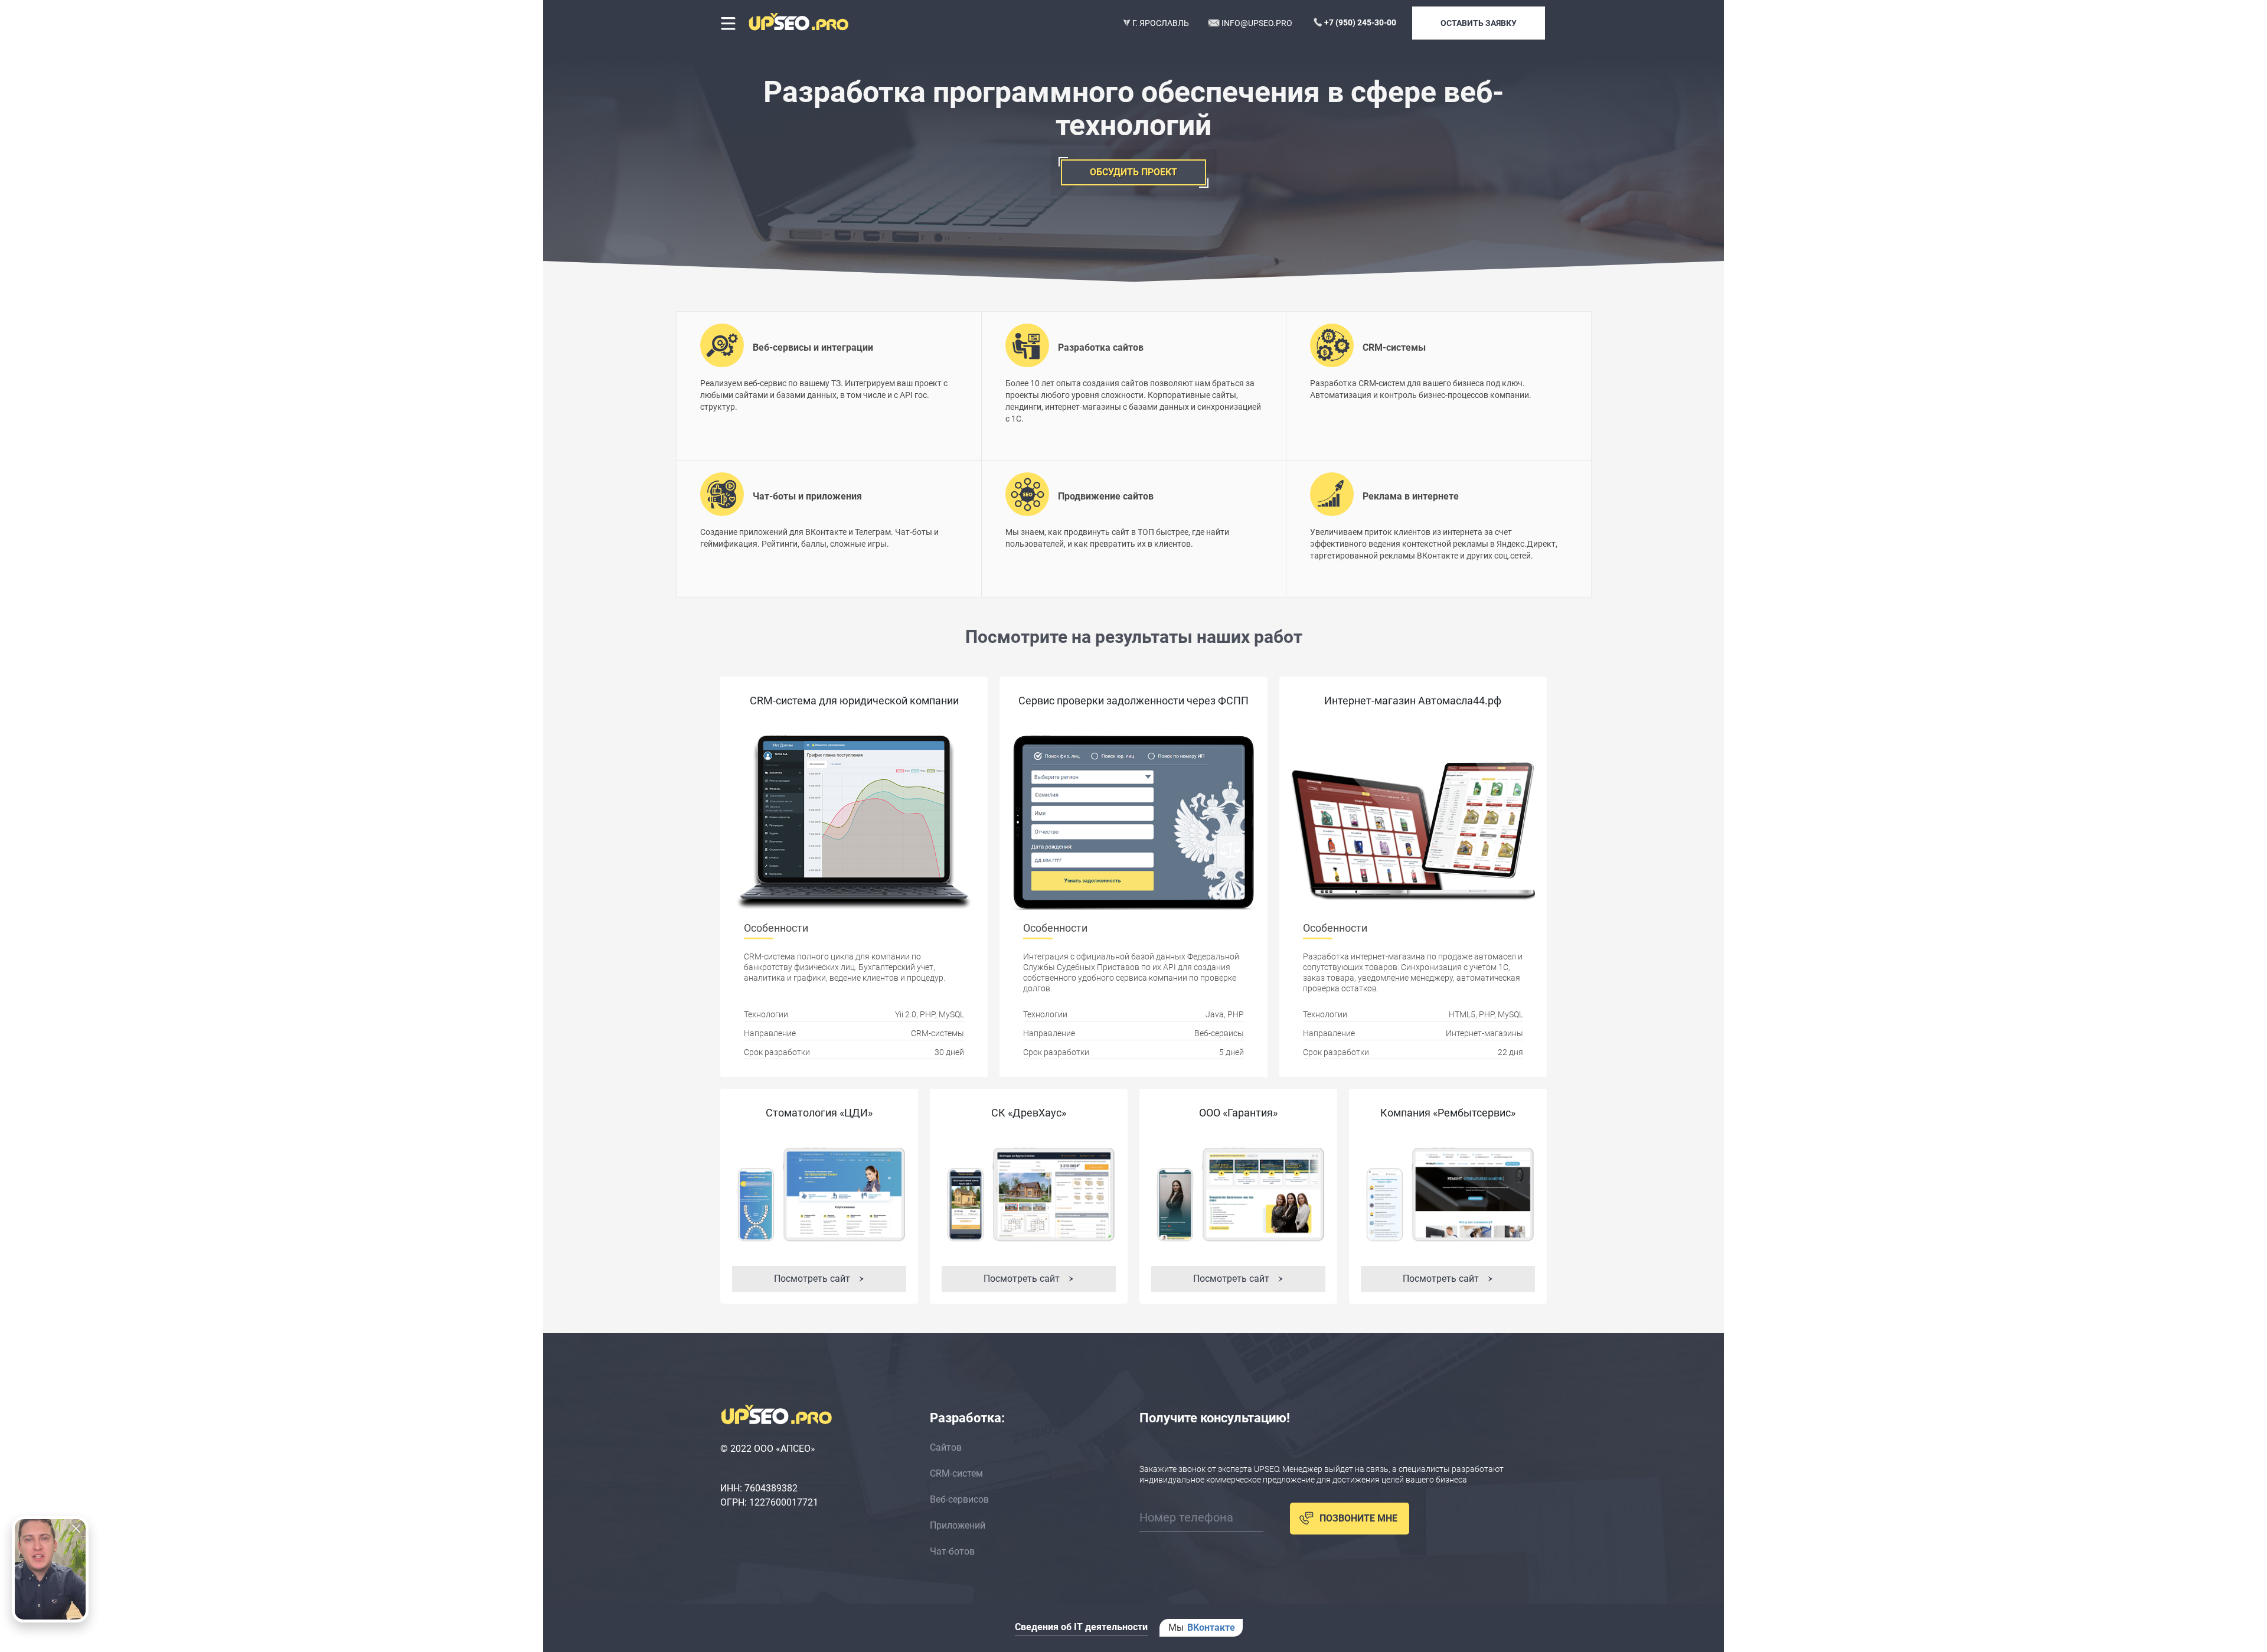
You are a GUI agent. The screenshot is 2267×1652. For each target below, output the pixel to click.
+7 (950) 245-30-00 (1360, 22)
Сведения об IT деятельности (1081, 1627)
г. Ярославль (1160, 23)
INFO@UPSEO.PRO (1256, 23)
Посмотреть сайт (813, 1279)
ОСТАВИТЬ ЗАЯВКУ (1479, 23)
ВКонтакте (1211, 1627)
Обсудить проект (1133, 172)
